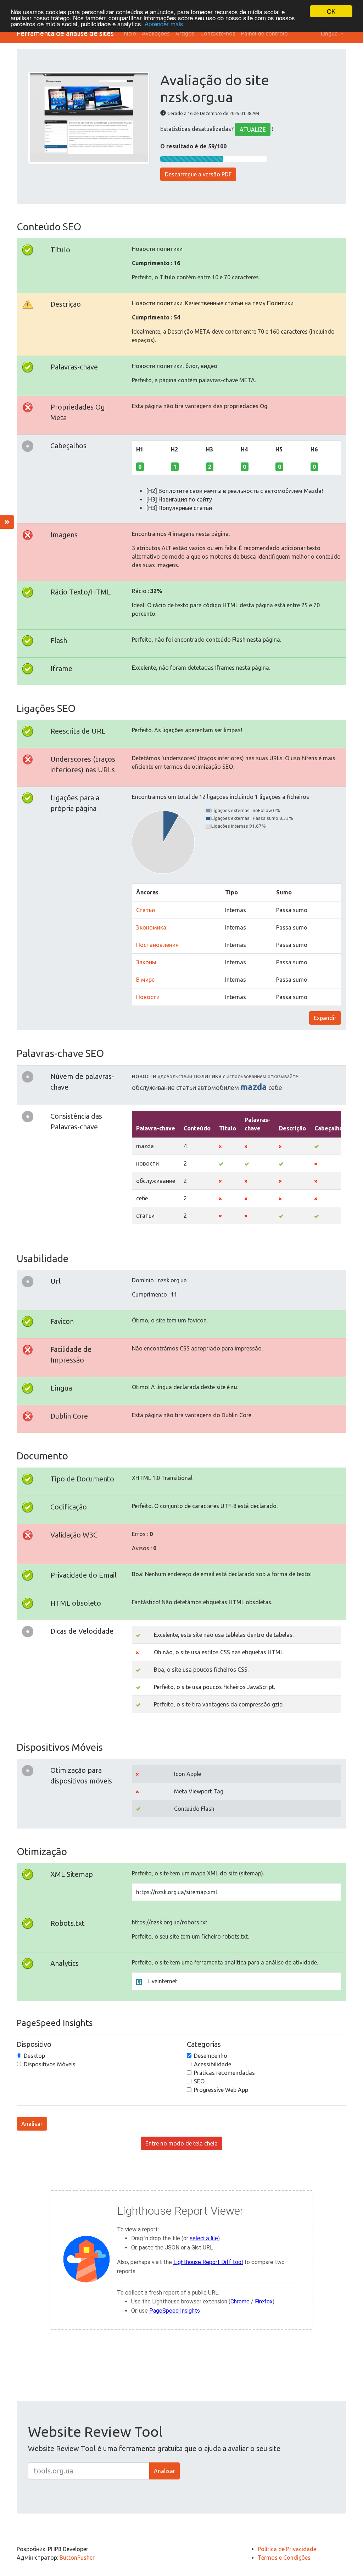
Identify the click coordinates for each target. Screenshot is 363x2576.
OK (331, 11)
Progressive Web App (221, 2090)
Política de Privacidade (287, 2549)
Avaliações (156, 33)
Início (129, 33)
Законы (146, 962)
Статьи (146, 910)
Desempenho (211, 2056)
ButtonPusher (77, 2558)
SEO (199, 2081)
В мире (145, 980)
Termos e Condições (284, 2558)
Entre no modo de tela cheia (181, 2143)
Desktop (34, 2056)
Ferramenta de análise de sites (65, 33)
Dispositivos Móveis (50, 2064)
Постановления (157, 945)
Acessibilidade (213, 2064)
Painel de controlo (264, 33)
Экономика (151, 927)
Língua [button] (330, 33)
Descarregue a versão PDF (198, 174)
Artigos (185, 33)
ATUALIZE (253, 130)
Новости (148, 997)
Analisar (32, 2124)
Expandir (325, 1018)
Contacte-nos (218, 33)
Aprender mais (164, 24)
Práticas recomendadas (224, 2073)
